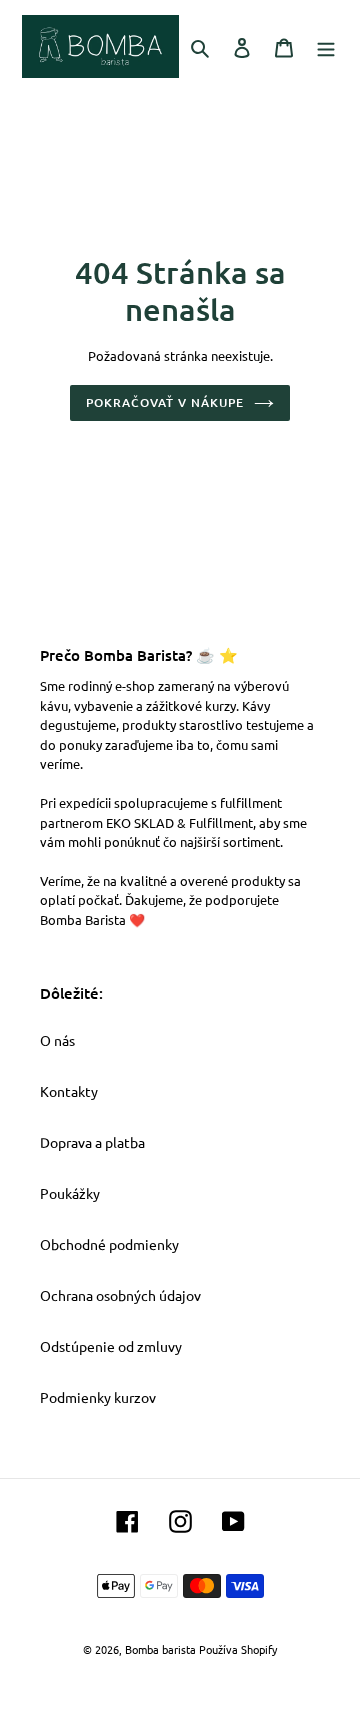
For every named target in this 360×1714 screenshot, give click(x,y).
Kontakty (69, 1091)
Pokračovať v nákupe (164, 402)
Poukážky (70, 1193)
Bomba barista (160, 1649)
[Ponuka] (326, 46)
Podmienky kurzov (98, 1397)
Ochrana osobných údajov (120, 1295)
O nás (57, 1040)
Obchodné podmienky (109, 1244)
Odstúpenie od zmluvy (111, 1346)
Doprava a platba (92, 1142)
